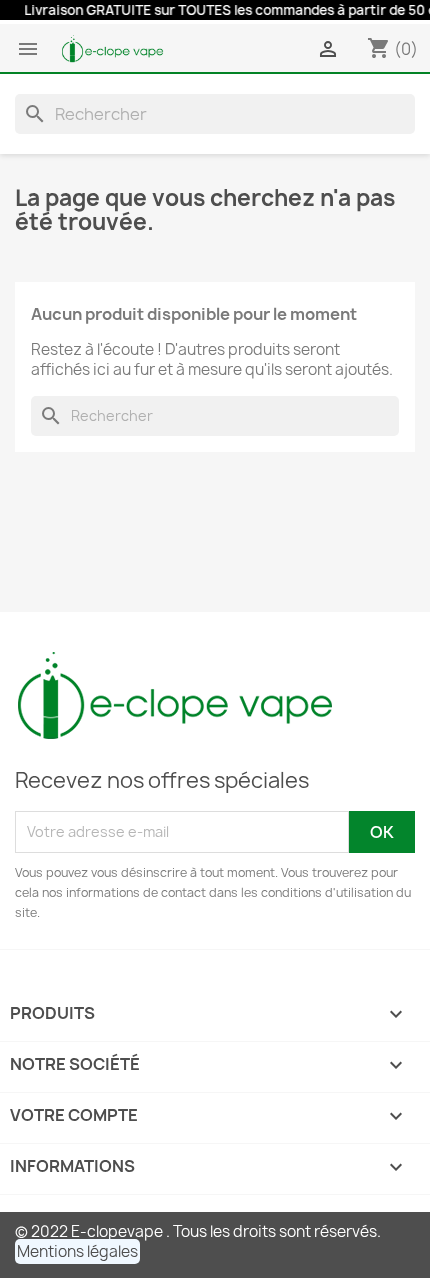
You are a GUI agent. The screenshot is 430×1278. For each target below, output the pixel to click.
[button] (77, 1251)
